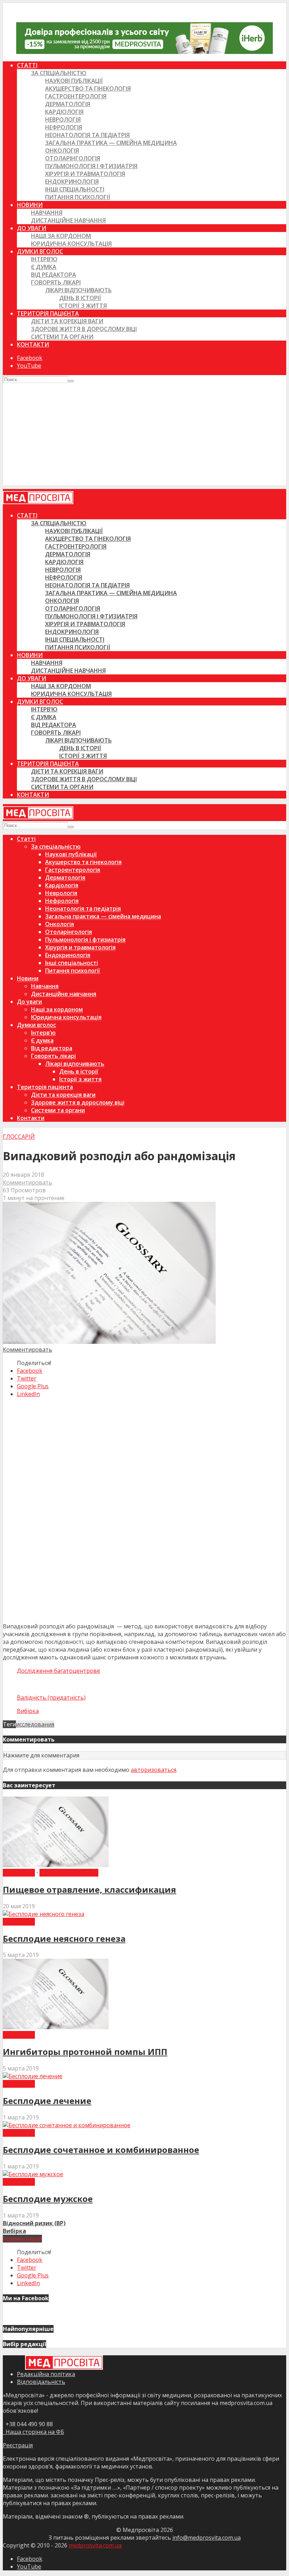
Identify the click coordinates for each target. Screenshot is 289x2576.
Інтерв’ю (44, 259)
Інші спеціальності (75, 189)
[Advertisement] (144, 436)
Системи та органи (62, 337)
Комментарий (22, 2239)
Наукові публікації (74, 81)
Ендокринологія (72, 182)
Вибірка (28, 1711)
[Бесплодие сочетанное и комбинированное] (67, 2125)
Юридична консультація (71, 244)
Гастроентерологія (76, 96)
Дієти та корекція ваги (67, 321)
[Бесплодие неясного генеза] (44, 1914)
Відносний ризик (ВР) (34, 2223)
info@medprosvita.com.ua (207, 2538)
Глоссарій (19, 1137)
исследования (35, 1724)
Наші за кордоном (61, 236)
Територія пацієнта (48, 313)
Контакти (33, 344)
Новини (30, 205)
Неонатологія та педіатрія (87, 135)
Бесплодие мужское (48, 2199)
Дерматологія (68, 104)
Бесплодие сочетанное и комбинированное (101, 2150)
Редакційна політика (46, 2374)
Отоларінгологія (73, 158)
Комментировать (27, 1182)
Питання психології (78, 197)
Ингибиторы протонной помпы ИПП (85, 2052)
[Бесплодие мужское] (33, 2174)
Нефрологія (64, 127)
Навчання (47, 213)
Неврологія (63, 120)
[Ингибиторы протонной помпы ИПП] (56, 2027)
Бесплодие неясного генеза (64, 1938)
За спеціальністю (59, 73)
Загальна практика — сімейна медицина (111, 143)
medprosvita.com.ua (95, 2545)
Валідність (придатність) (51, 1697)
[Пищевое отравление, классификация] (56, 1865)
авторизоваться (153, 1770)
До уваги (32, 228)
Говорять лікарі (56, 282)
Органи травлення (69, 1873)
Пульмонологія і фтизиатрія (91, 166)
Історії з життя (83, 306)
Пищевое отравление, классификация (90, 1889)
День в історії (80, 298)
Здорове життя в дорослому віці (84, 329)
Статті (27, 65)
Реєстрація (18, 2445)
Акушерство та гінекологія (88, 88)
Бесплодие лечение (47, 2101)
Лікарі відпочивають (78, 290)
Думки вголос (40, 251)
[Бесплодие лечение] (33, 2076)
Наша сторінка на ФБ (33, 2432)
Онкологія (62, 151)
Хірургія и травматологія (85, 174)
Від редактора (54, 275)
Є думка (44, 267)
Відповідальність (41, 2382)
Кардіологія (64, 112)
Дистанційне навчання (68, 220)
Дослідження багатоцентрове (59, 1671)
